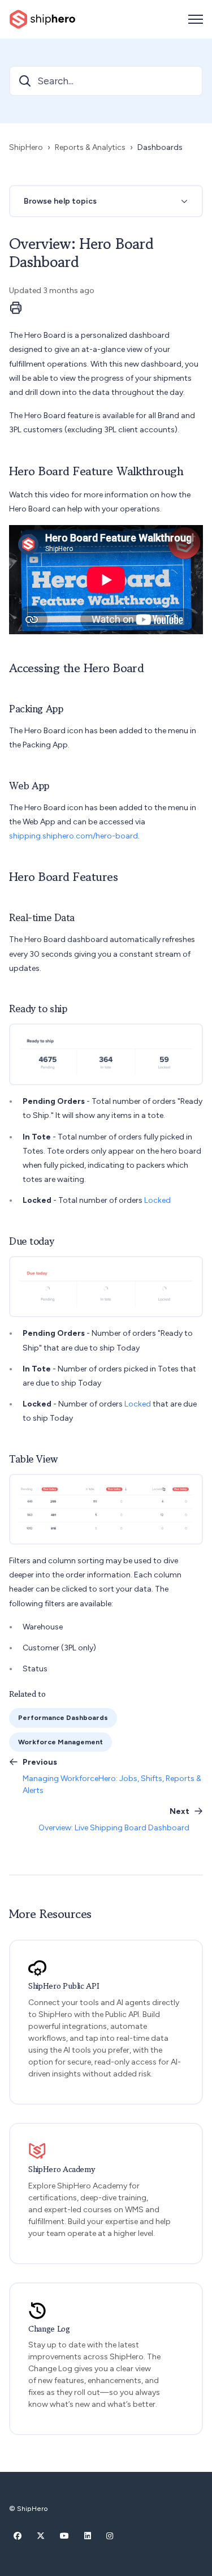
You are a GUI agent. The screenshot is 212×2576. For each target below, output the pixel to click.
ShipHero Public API (64, 1986)
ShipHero (26, 147)
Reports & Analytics (90, 147)
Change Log (49, 2329)
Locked (157, 1200)
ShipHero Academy (62, 2169)
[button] (106, 201)
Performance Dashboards (63, 1717)
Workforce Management (60, 1742)
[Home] (42, 19)
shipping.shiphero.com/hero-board (73, 836)
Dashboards (160, 147)
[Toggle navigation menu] (196, 19)
